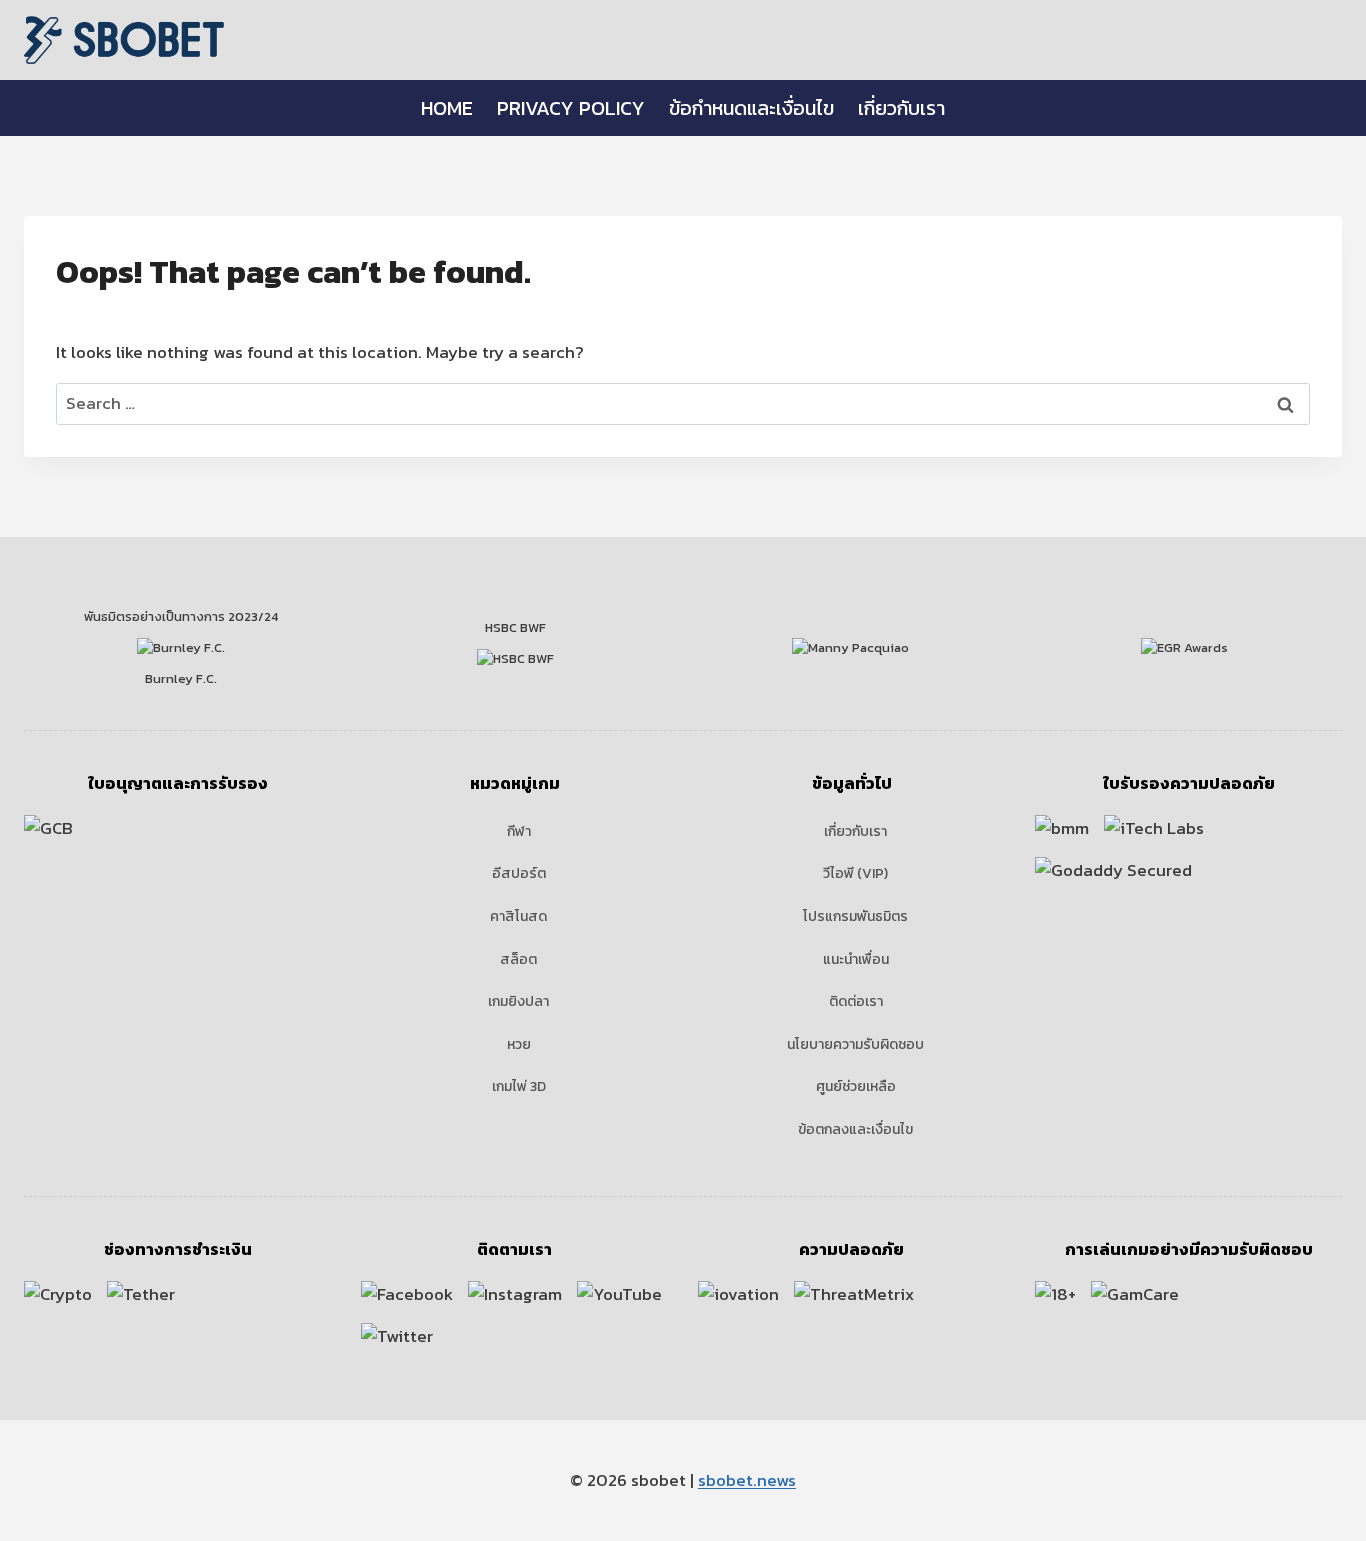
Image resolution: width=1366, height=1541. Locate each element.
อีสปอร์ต (519, 873)
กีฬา (519, 831)
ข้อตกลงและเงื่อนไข (855, 1129)
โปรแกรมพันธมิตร (855, 916)
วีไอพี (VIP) (855, 873)
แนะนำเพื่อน (856, 959)
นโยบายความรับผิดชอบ (855, 1044)
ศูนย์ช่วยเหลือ (856, 1086)
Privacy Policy (571, 108)
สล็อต (518, 959)
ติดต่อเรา (856, 1001)
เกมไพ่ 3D (519, 1086)
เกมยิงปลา (518, 1001)
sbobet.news (747, 1480)
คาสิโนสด (518, 916)
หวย (519, 1044)
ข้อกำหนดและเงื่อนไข (751, 108)
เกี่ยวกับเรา (901, 108)
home (447, 108)
